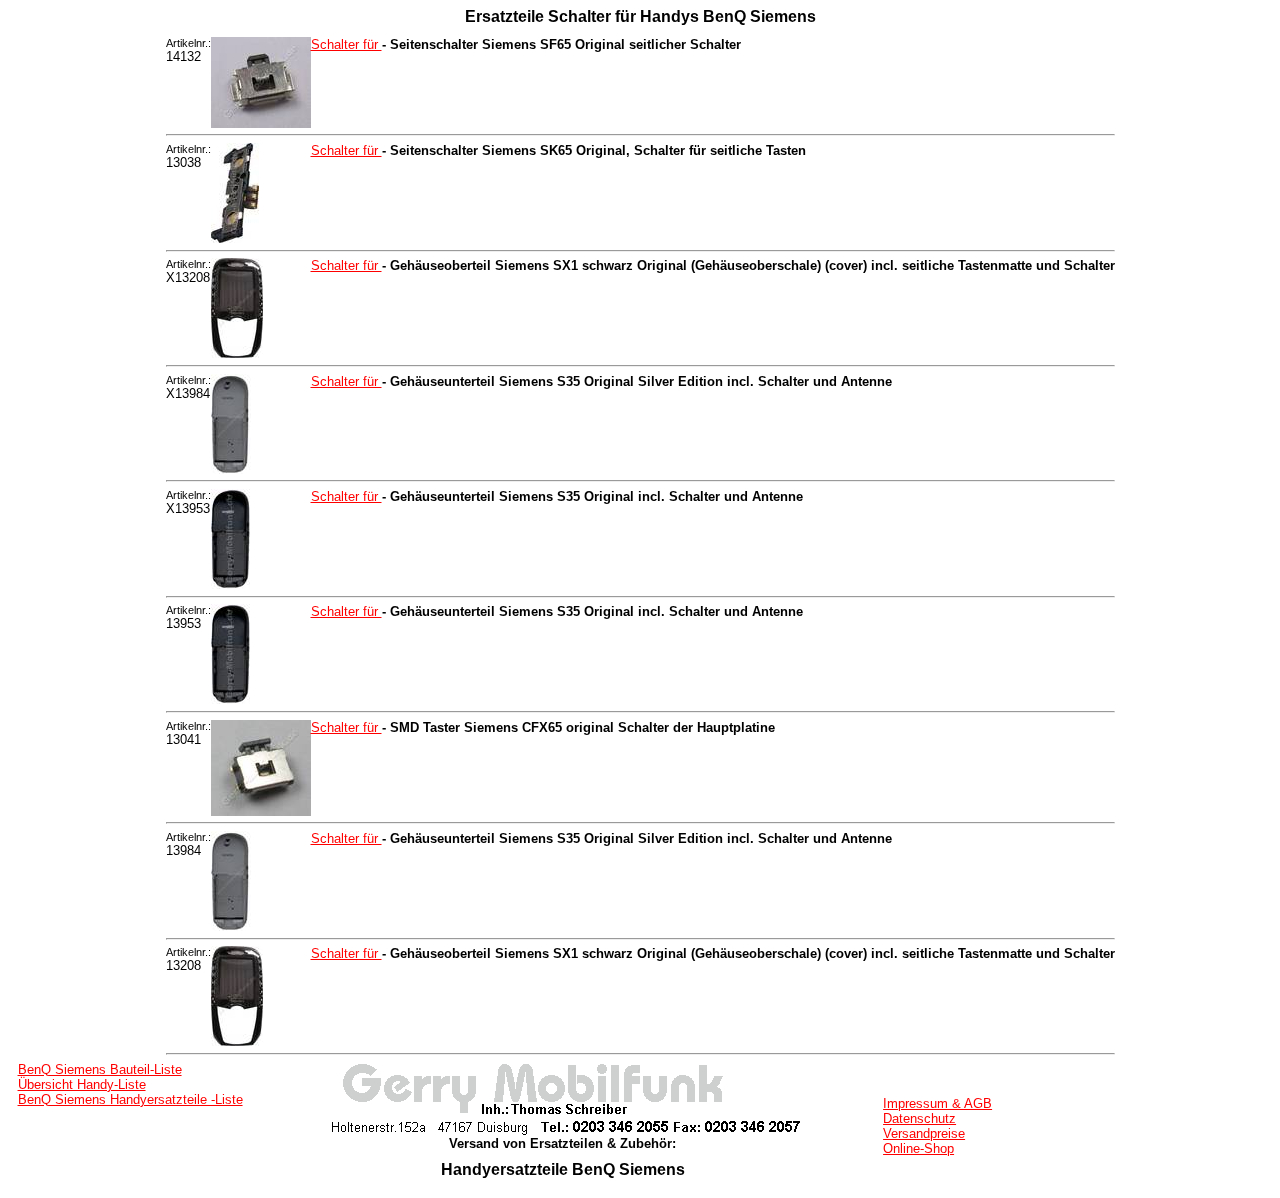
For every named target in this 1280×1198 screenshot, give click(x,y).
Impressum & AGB (937, 1103)
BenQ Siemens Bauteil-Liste (100, 1069)
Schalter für (346, 44)
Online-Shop (918, 1148)
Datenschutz (919, 1118)
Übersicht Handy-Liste (82, 1084)
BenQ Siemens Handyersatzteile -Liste (130, 1099)
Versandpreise (924, 1133)
